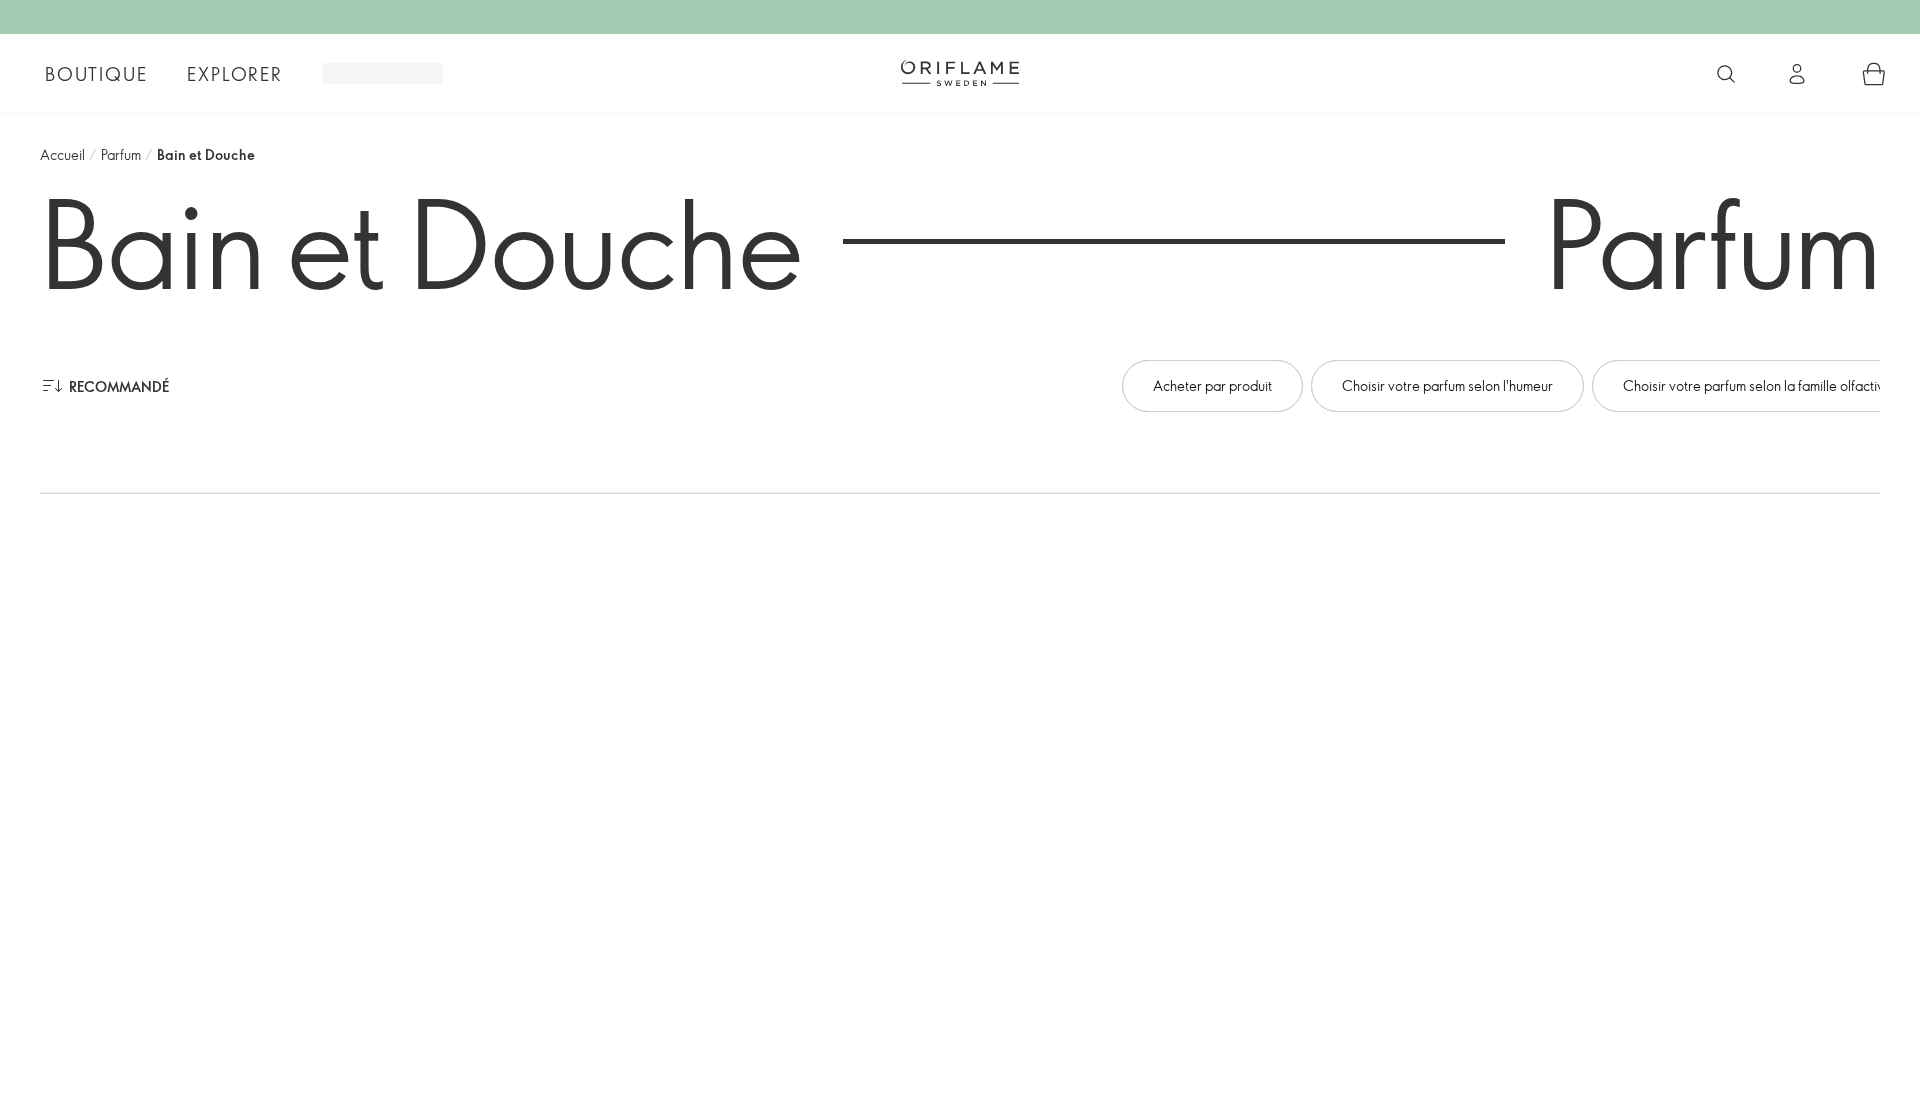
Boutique (96, 74)
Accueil (62, 154)
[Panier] (1874, 74)
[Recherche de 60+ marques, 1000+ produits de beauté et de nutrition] (1726, 74)
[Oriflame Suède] (960, 73)
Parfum (121, 154)
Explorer (234, 74)
